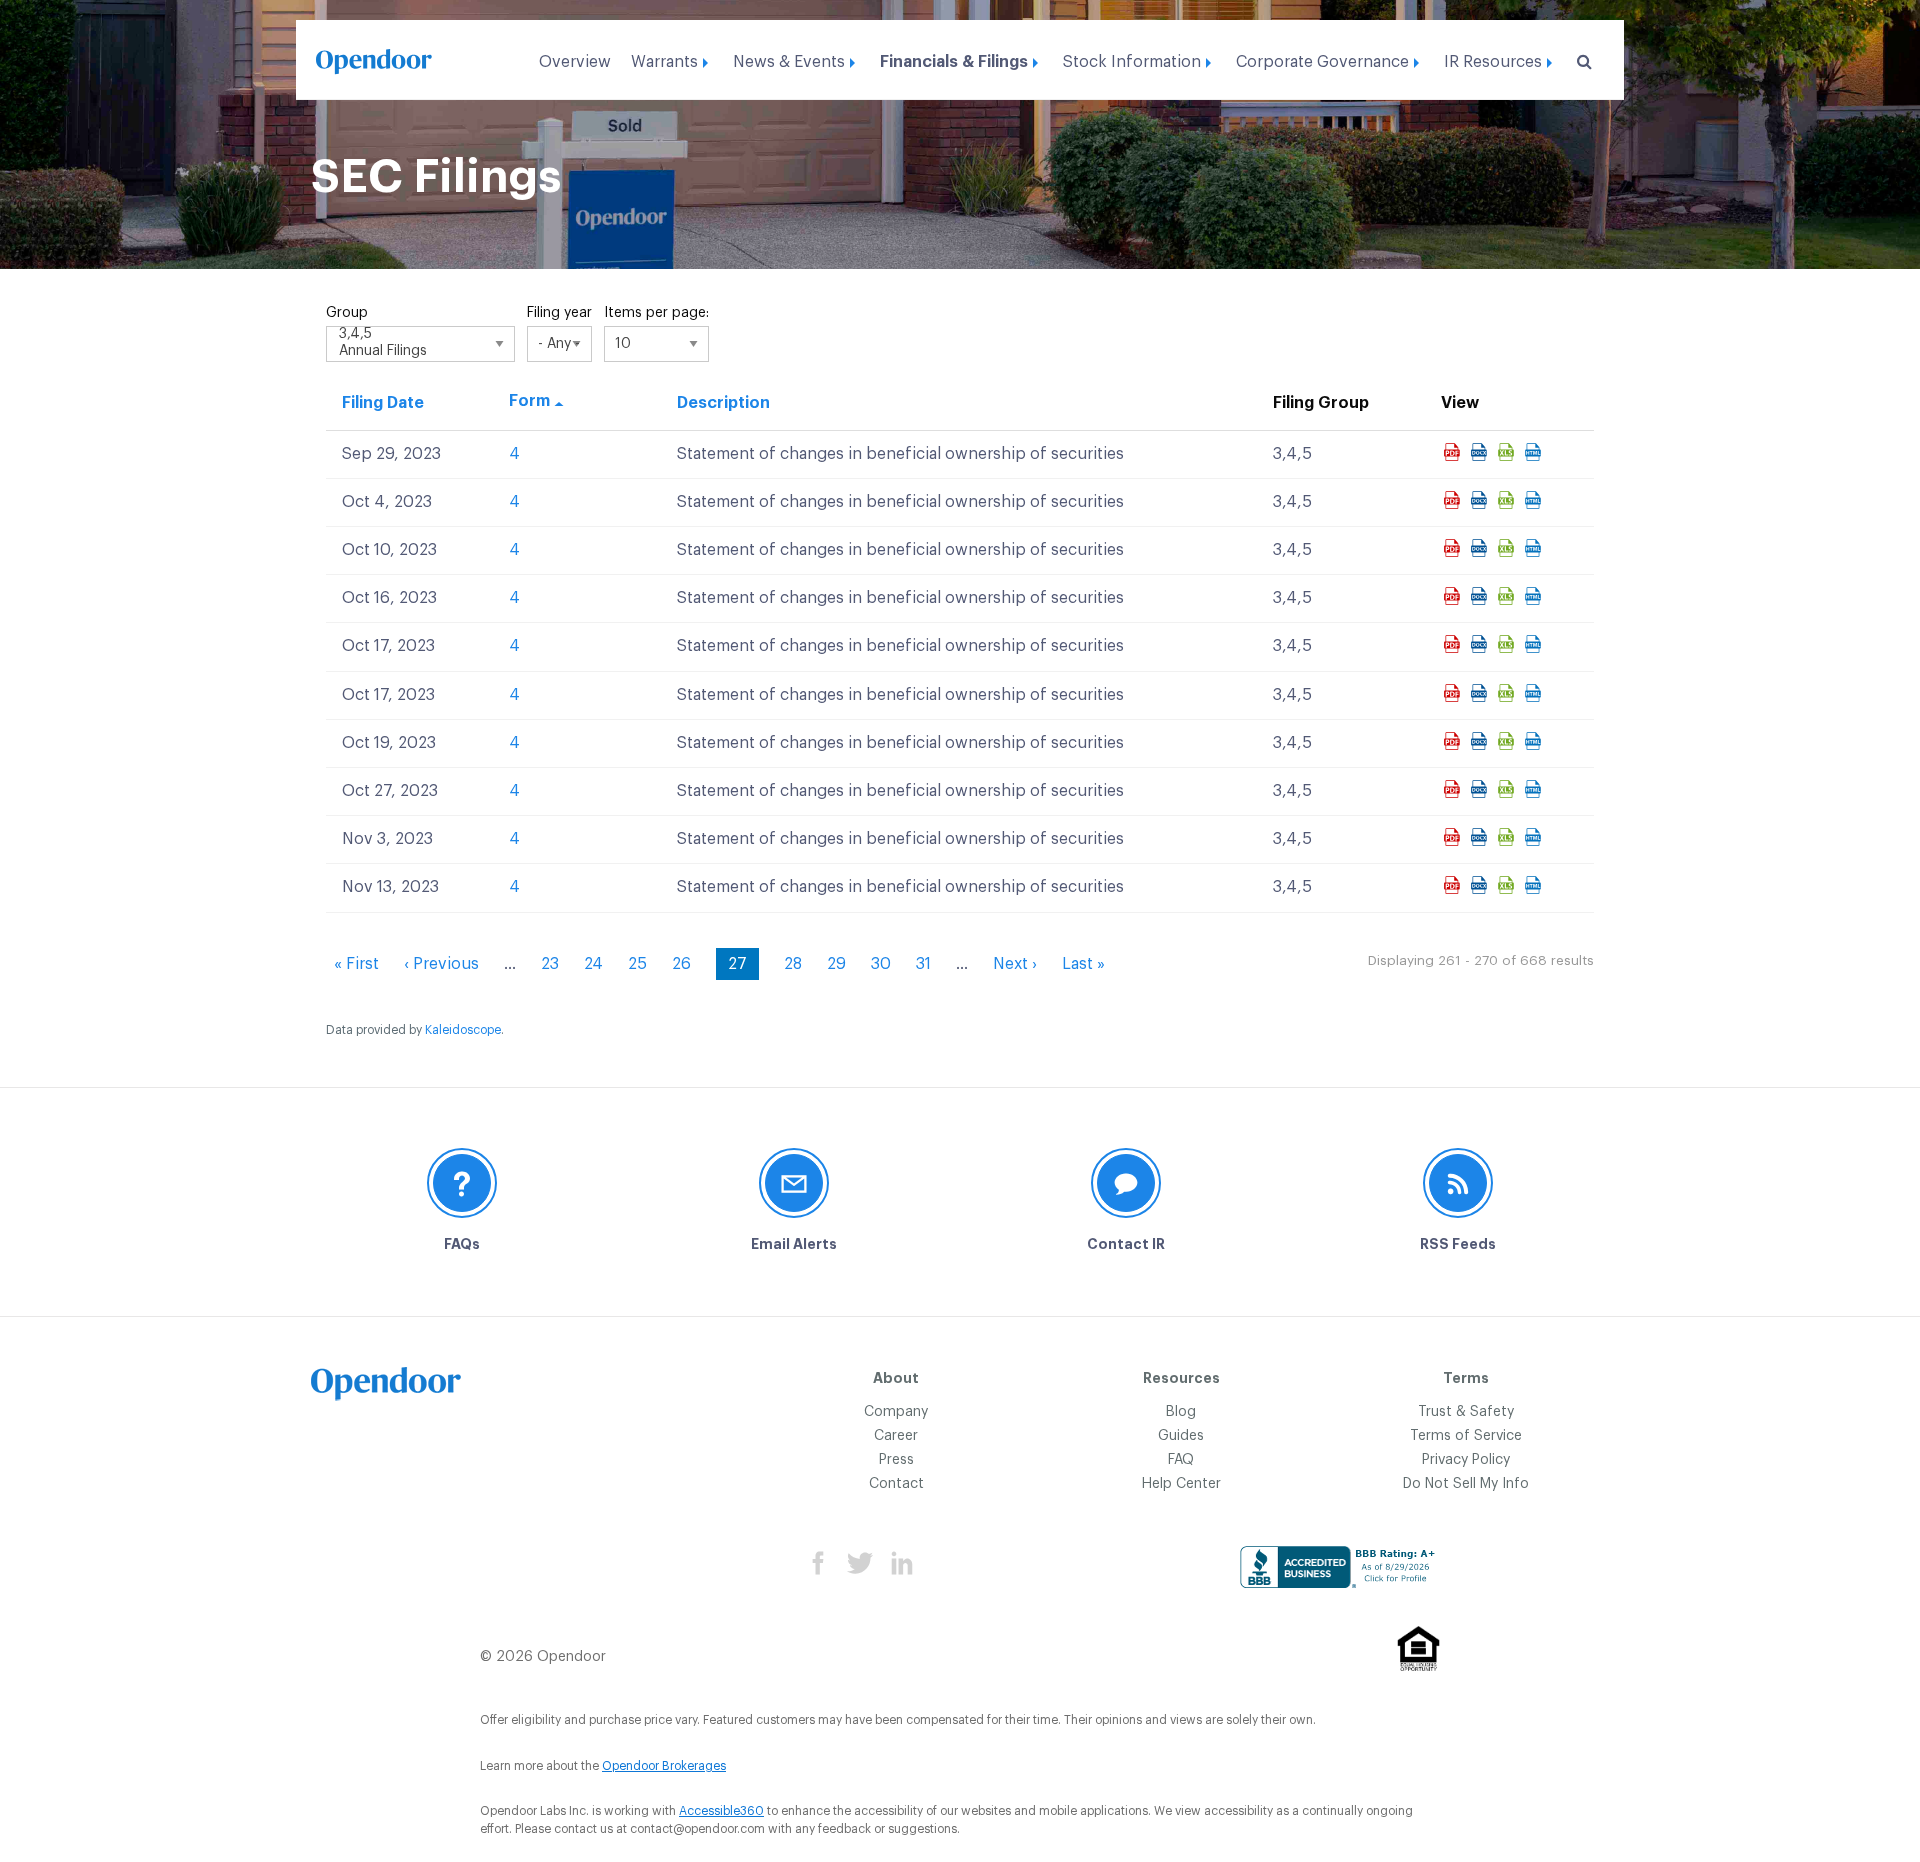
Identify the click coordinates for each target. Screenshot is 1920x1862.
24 (593, 964)
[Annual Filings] (420, 352)
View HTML (1535, 452)
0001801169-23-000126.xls (1508, 644)
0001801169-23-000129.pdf (1454, 741)
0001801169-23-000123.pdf (1454, 596)
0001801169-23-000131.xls (1508, 789)
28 (793, 964)
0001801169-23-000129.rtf (1481, 741)
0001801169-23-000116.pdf (1454, 452)
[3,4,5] (420, 335)
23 (550, 964)
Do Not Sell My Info (1466, 1484)
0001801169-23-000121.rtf (1481, 548)
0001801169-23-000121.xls (1508, 548)
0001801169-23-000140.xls (1508, 837)
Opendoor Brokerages (664, 1766)
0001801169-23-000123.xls (1508, 596)
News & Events (789, 62)
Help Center (1181, 1484)
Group (347, 313)
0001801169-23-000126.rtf (1481, 644)
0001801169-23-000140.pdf (1454, 837)
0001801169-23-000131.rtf (1481, 789)
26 (681, 964)
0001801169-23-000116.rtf (1481, 452)
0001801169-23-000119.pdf (1454, 500)
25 (637, 964)
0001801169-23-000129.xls (1508, 741)
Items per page (655, 313)
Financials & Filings (954, 62)
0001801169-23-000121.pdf (1454, 548)
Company (896, 1412)
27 (743, 968)
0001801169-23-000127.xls (1508, 693)
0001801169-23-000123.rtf (1481, 596)
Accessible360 (721, 1811)
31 (923, 964)
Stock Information (1132, 62)
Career (896, 1436)
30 (881, 964)
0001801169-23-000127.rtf (1481, 693)
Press (896, 1460)
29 (836, 964)
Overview (575, 62)
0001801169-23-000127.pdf (1454, 693)
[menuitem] (575, 57)
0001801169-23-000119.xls (1508, 500)
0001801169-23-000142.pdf (1454, 885)
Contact (896, 1484)
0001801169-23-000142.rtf (1481, 885)
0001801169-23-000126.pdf (1454, 644)
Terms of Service (1466, 1436)
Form (529, 401)
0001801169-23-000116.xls (1508, 452)
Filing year (559, 313)
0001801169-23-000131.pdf (1454, 789)
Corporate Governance (1322, 62)
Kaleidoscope (463, 1030)
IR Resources (1493, 62)
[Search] (1580, 62)
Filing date (383, 403)
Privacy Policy (1466, 1460)
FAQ (1181, 1460)
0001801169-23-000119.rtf (1481, 500)
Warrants (664, 62)
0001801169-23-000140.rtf (1481, 837)
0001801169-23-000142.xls (1508, 885)
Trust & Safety (1466, 1412)
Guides (1181, 1436)
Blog (1181, 1412)
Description (723, 403)
